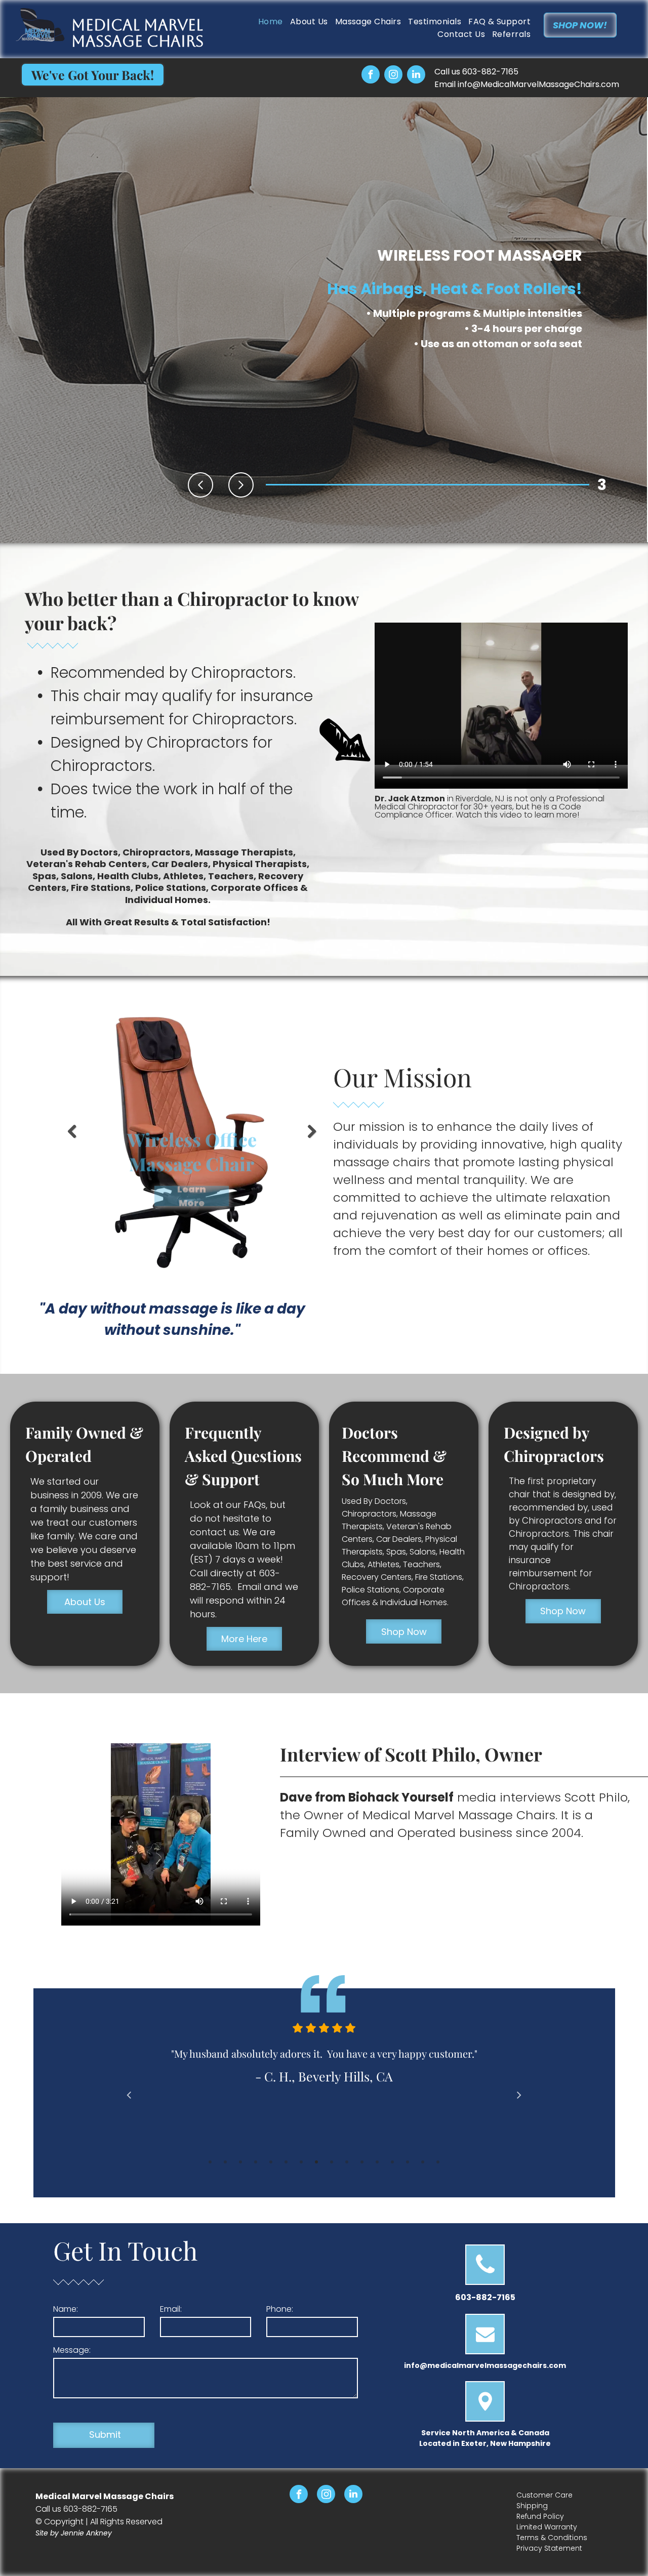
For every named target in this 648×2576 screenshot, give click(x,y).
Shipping (532, 2506)
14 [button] (408, 2162)
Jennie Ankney (86, 2533)
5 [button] (271, 2162)
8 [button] (316, 2162)
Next (312, 1139)
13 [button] (392, 2162)
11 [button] (362, 2162)
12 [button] (377, 2162)
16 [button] (438, 2162)
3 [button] (240, 2162)
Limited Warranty (547, 2527)
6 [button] (286, 2162)
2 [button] (225, 2162)
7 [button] (301, 2162)
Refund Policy (540, 2516)
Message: (72, 2350)
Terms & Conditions (552, 2538)
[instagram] (393, 76)
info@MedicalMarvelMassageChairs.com (538, 84)
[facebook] (371, 76)
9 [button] (332, 2162)
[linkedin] (416, 76)
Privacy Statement (549, 2548)
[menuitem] (267, 22)
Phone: (280, 2309)
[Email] (485, 2350)
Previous (70, 1139)
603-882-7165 (490, 72)
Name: (66, 2309)
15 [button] (423, 2162)
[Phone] (485, 2281)
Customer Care (544, 2495)
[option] (324, 2069)
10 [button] (347, 2162)
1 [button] (210, 2162)
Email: (171, 2309)
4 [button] (256, 2162)
